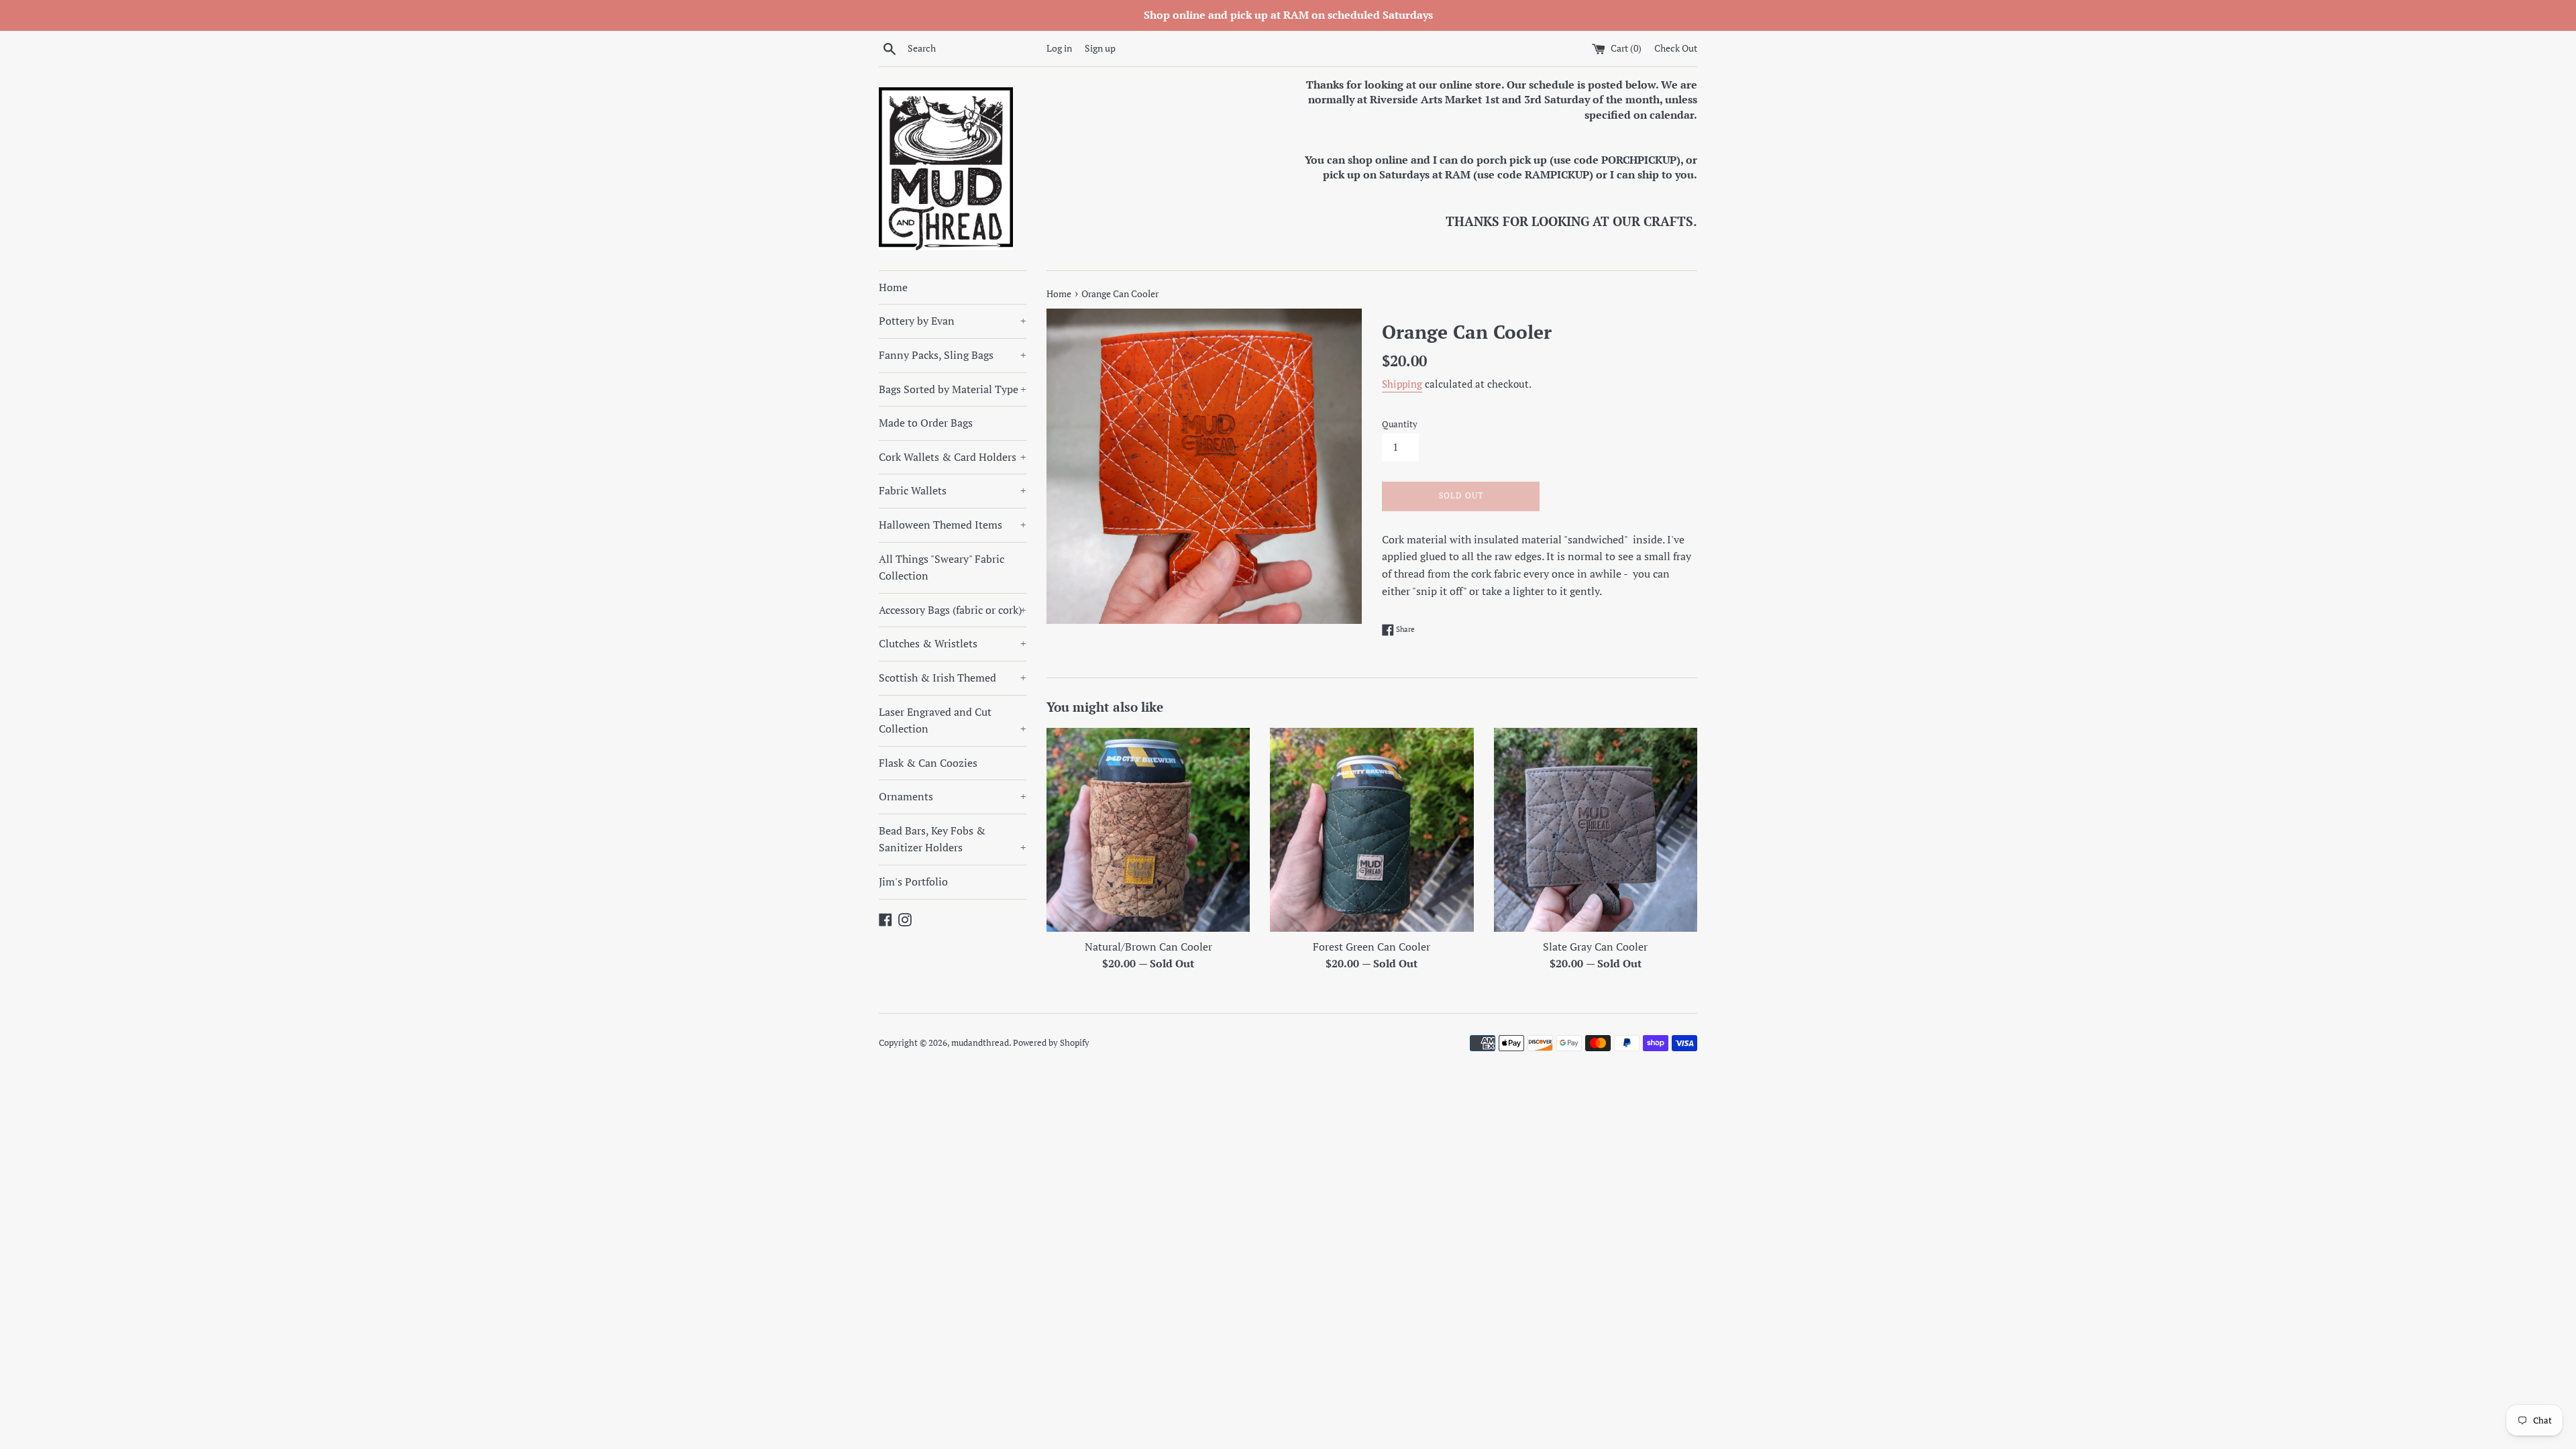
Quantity (1400, 424)
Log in (1059, 48)
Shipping (1402, 384)
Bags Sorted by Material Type (953, 389)
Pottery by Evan (953, 321)
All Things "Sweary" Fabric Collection (942, 568)
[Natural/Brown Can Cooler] (1148, 829)
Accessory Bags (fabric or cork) (953, 610)
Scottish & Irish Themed (953, 678)
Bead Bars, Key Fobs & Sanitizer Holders (953, 839)
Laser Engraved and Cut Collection (953, 720)
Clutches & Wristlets (953, 643)
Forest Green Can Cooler (1372, 947)
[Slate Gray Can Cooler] (1596, 829)
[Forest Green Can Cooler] (1372, 829)
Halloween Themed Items (953, 525)
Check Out (1676, 48)
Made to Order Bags (926, 423)
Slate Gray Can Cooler (1595, 947)
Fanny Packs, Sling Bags (953, 355)
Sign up (1100, 48)
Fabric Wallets (953, 490)
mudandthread (980, 1043)
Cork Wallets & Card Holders (953, 457)
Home (893, 287)
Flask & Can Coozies (928, 763)
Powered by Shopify (1051, 1043)
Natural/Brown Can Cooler (1148, 947)
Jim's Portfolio (913, 881)
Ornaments (953, 796)
